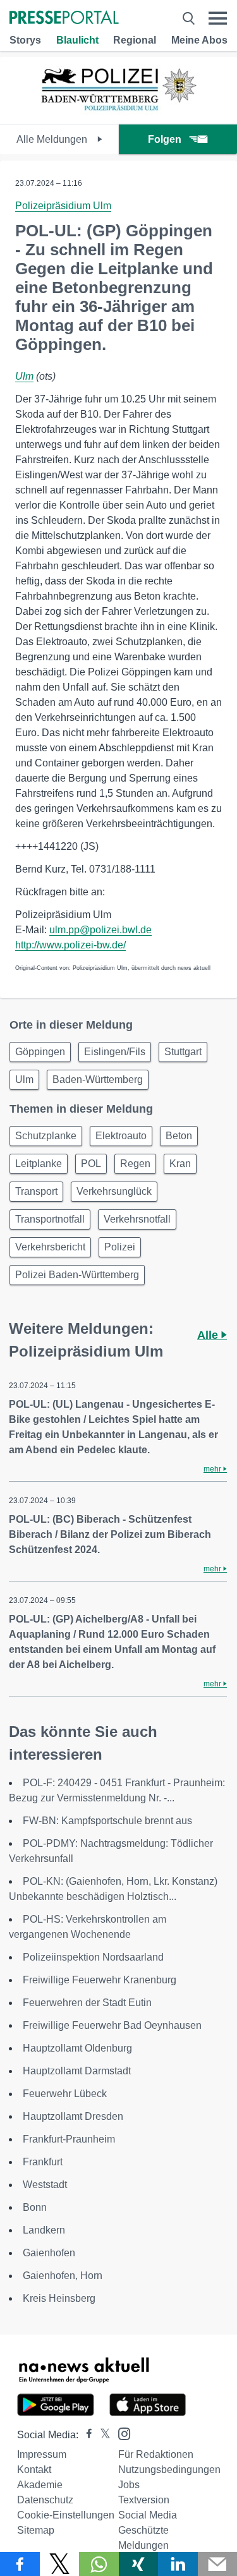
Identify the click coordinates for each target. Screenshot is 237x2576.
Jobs (129, 2485)
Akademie (40, 2485)
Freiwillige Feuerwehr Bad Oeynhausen (112, 2025)
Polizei (120, 1247)
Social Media (148, 2515)
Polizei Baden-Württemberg (77, 1275)
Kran (180, 1164)
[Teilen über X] (60, 2564)
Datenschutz (45, 2500)
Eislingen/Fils (115, 1052)
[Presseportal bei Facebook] (85, 2435)
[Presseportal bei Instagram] (120, 2433)
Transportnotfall (50, 1219)
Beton (179, 1136)
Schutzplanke (46, 1136)
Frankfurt (43, 2162)
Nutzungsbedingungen (169, 2470)
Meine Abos (199, 40)
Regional (135, 40)
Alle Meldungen (53, 139)
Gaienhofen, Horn (63, 2276)
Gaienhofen (49, 2253)
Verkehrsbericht (50, 1247)
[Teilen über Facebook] (20, 2564)
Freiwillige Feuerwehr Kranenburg (100, 1980)
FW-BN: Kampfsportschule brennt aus (107, 1821)
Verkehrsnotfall (137, 1219)
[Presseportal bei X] (101, 2435)
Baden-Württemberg (98, 1079)
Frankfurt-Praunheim (69, 2139)
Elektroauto (121, 1136)
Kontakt (34, 2470)
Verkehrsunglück (114, 1191)
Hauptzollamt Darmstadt (77, 2071)
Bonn (35, 2207)
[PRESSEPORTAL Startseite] (64, 19)
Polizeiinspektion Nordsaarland (93, 1957)
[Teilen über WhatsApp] (99, 2564)
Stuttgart (183, 1052)
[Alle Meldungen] (119, 113)
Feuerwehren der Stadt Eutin (87, 2003)
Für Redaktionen (156, 2454)
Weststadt (45, 2185)
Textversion (144, 2500)
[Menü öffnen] (218, 18)
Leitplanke (39, 1164)
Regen (135, 1164)
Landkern (44, 2230)
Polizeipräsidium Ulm (63, 206)
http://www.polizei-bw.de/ (70, 945)
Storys (25, 40)
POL (91, 1164)
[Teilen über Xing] (139, 2564)
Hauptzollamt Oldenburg (77, 2048)
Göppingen (40, 1052)
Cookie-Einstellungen (66, 2515)
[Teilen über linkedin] (178, 2564)
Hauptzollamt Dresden (73, 2116)
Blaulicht (77, 40)
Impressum (42, 2454)
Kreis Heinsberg (59, 2298)
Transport (36, 1191)
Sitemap (36, 2530)
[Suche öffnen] (189, 18)
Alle (209, 1335)
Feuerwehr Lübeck (65, 2094)
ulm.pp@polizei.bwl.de (100, 930)
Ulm (24, 376)
